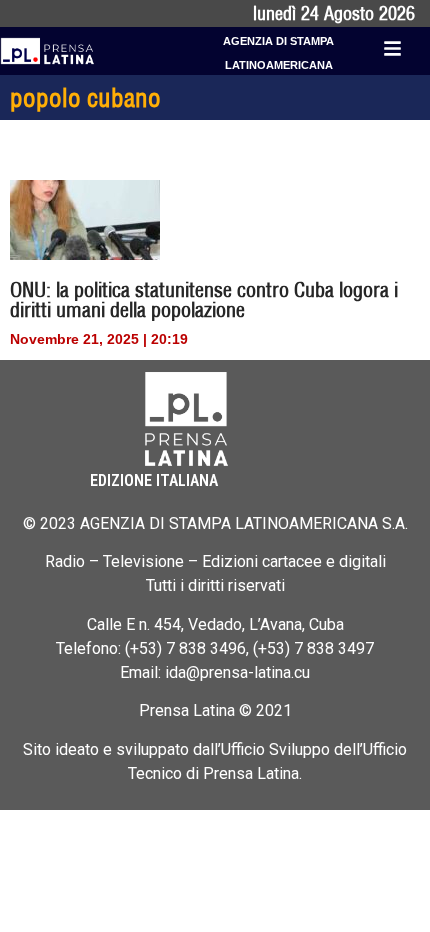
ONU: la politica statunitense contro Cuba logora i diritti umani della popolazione (204, 299)
